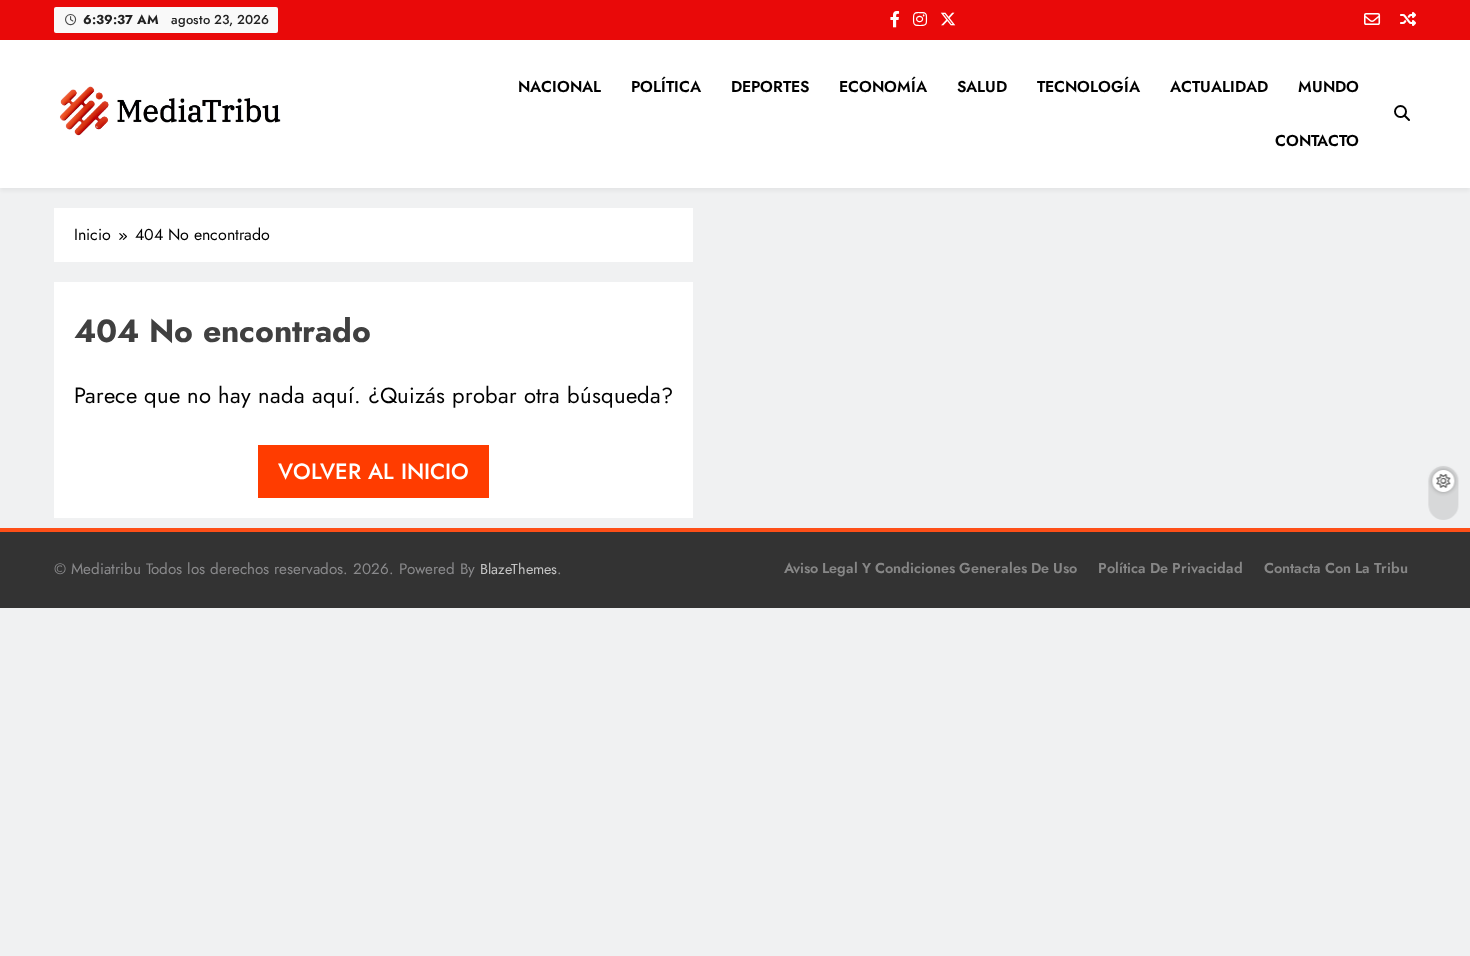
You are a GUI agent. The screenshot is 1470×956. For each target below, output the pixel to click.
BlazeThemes (518, 569)
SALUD (982, 86)
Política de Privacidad (1170, 568)
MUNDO (1328, 86)
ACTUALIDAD (1219, 86)
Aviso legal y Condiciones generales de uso (930, 568)
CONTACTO (1317, 140)
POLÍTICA (666, 86)
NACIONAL (559, 86)
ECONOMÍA (883, 86)
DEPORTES (770, 86)
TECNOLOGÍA (1088, 86)
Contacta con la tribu (1336, 568)
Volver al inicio (373, 471)
